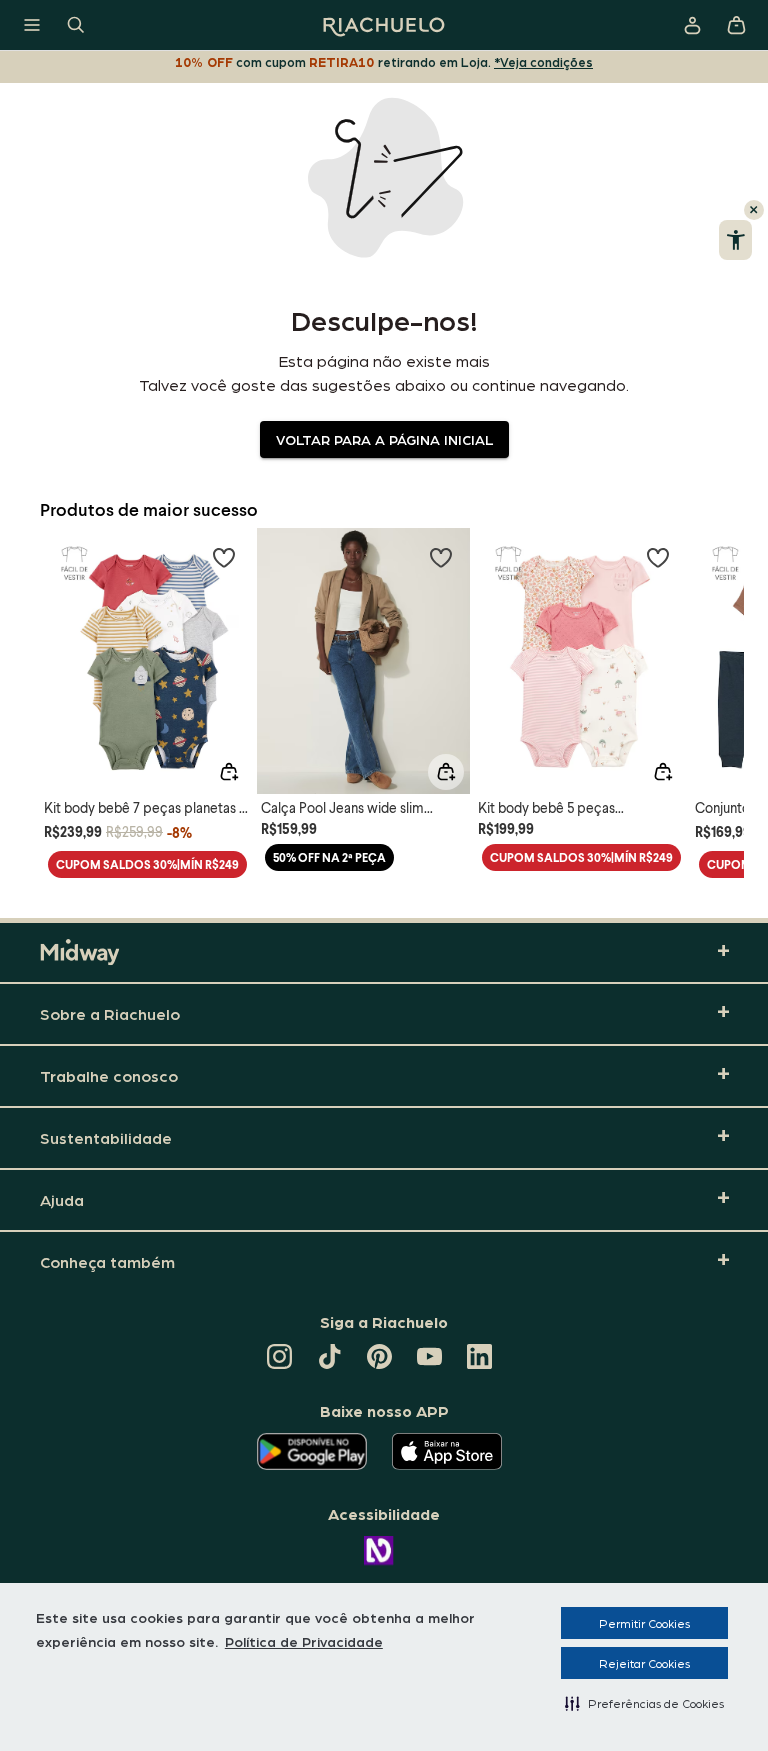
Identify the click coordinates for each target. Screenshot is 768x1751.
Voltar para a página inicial (384, 439)
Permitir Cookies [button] (644, 1623)
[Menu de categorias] (32, 25)
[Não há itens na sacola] (736, 25)
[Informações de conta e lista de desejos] (692, 25)
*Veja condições (543, 61)
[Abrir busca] (76, 25)
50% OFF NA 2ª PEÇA (329, 857)
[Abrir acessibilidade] (735, 240)
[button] (644, 1703)
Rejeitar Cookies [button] (644, 1663)
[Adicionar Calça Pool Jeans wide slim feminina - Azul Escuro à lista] (441, 557)
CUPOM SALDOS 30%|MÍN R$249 (147, 864)
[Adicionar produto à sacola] (229, 772)
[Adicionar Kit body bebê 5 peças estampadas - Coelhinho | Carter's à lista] (658, 557)
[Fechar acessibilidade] (754, 210)
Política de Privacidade (304, 1641)
